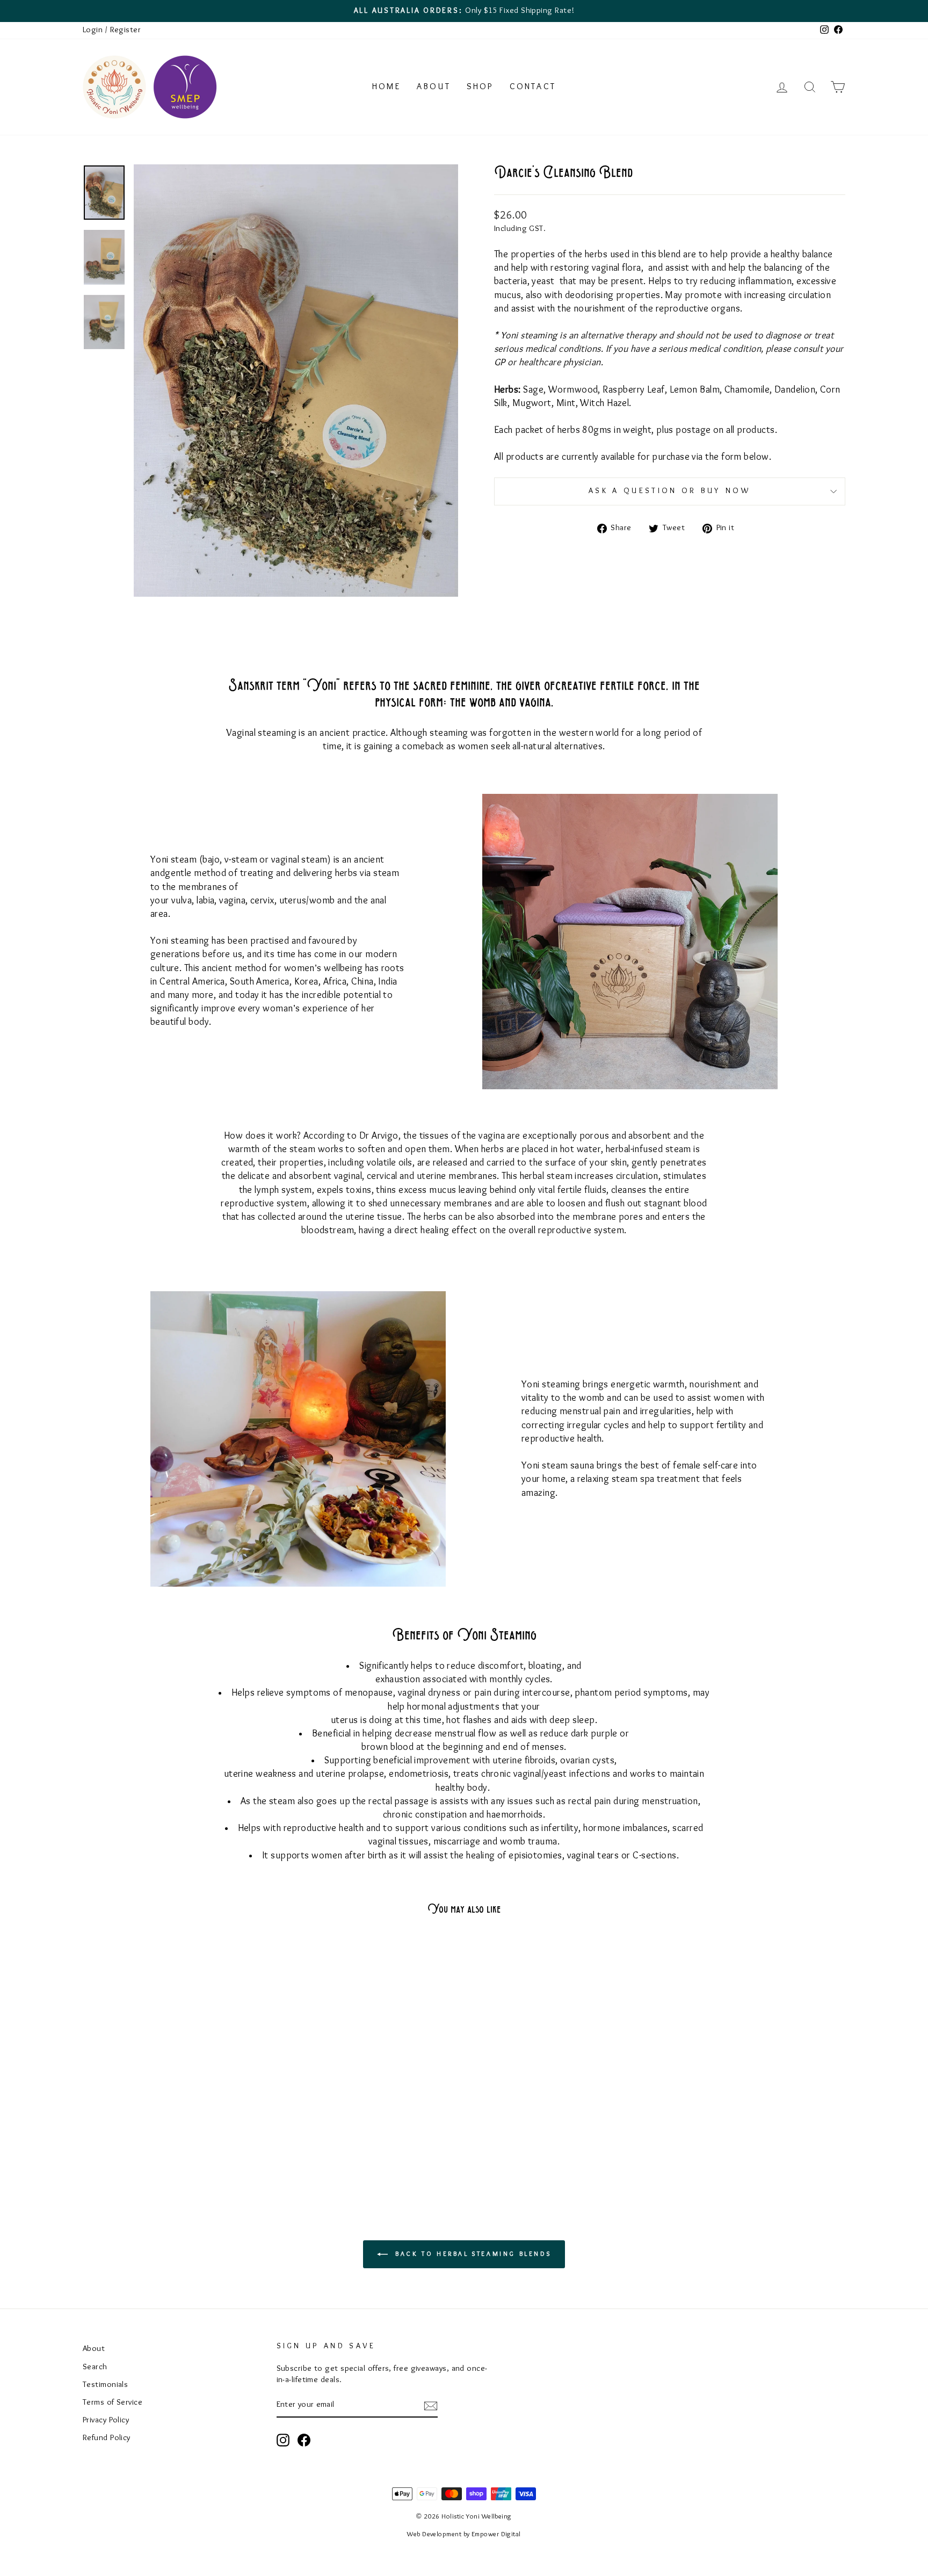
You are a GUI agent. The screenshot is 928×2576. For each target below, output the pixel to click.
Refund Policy (107, 2438)
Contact (533, 87)
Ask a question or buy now (670, 491)
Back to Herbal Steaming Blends (472, 2254)
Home (386, 87)
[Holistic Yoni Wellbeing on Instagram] (283, 2440)
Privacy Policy (106, 2420)
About (434, 87)
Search (95, 2367)
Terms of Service (113, 2403)
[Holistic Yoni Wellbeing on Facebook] (304, 2440)
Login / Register (112, 30)
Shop (480, 87)
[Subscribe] (431, 2405)
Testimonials (105, 2385)
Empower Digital (496, 2535)
